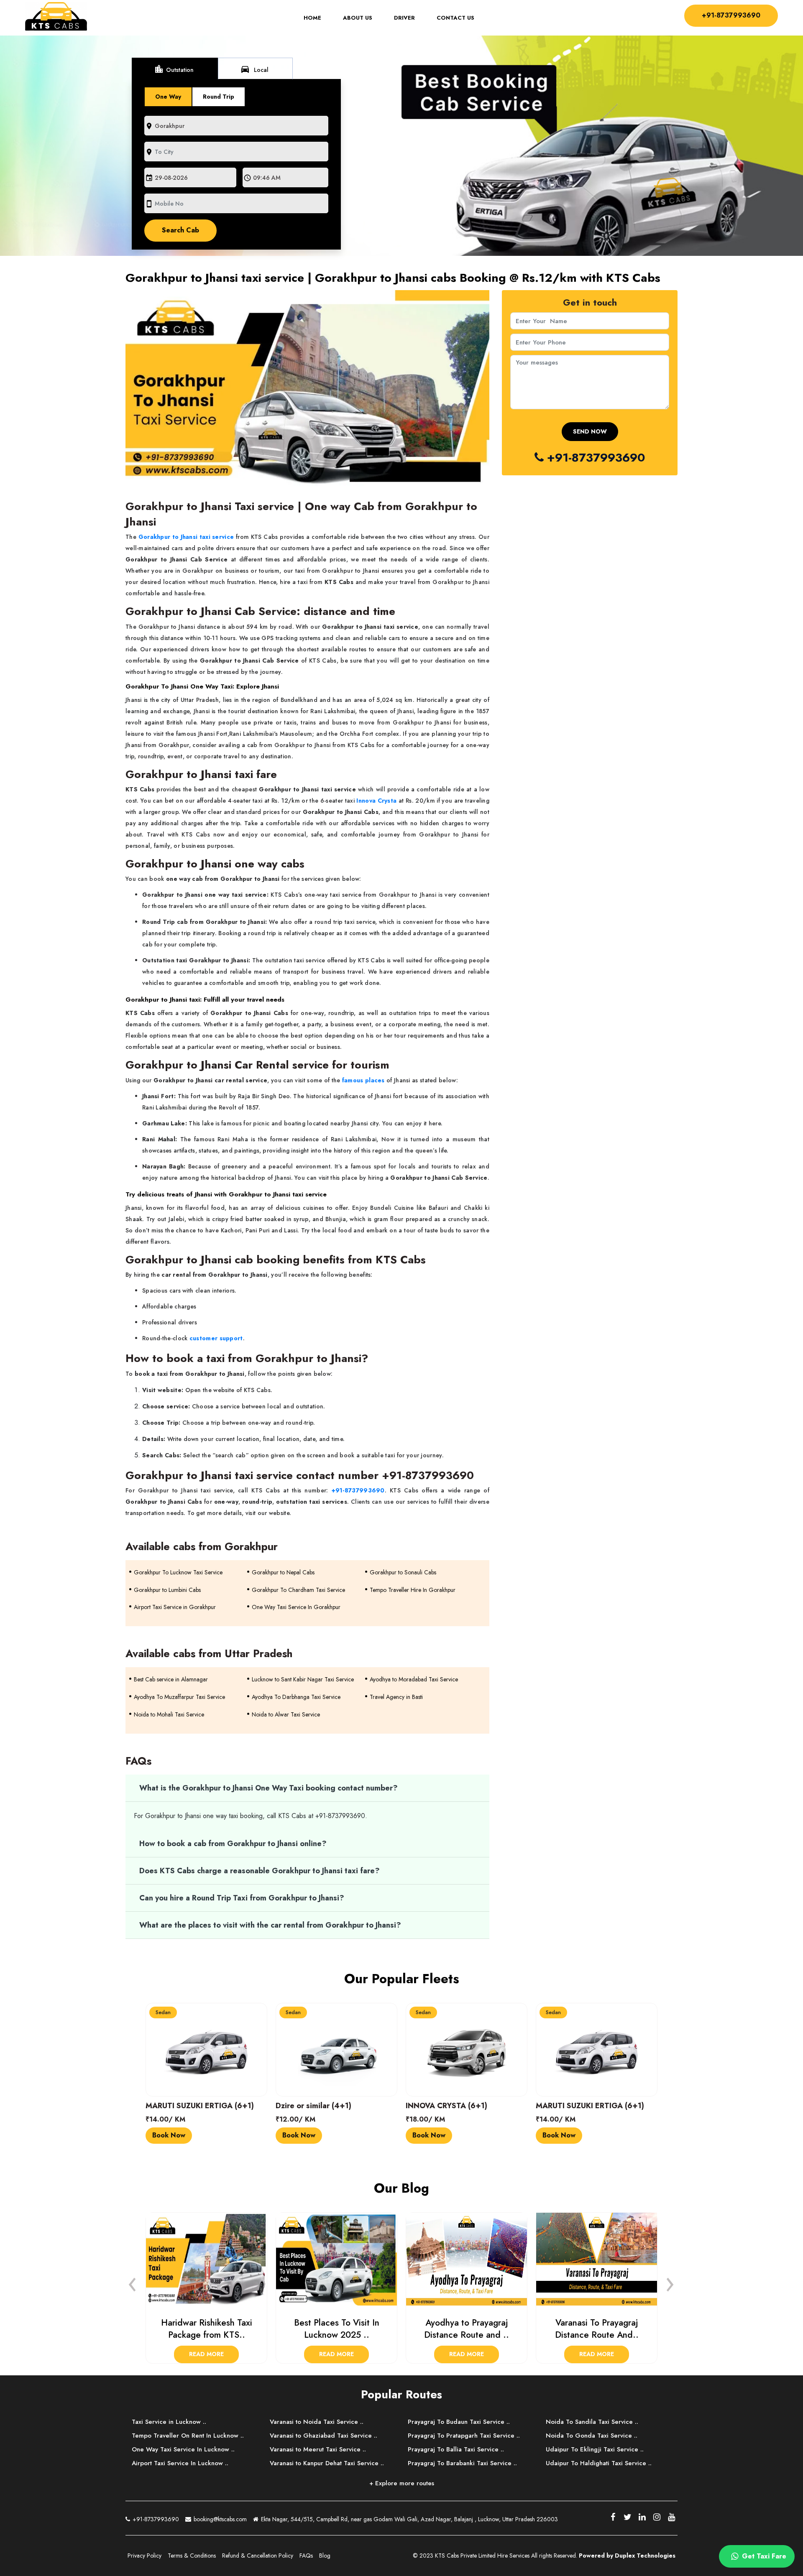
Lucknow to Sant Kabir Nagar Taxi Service (303, 1679)
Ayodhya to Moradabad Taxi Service (414, 1679)
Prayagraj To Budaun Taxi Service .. (459, 2422)
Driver (404, 18)
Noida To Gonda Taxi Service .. (592, 2436)
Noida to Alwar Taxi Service (286, 1714)
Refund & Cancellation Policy (258, 2556)
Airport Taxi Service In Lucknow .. (180, 2463)
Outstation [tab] (174, 69)
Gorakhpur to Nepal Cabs (283, 1572)
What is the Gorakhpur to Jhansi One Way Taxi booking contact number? (269, 1788)
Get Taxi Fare (763, 2556)
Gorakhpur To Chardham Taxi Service (298, 1590)
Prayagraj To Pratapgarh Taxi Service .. (464, 2436)
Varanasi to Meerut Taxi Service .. (318, 2449)
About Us (358, 18)
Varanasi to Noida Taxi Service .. (317, 2422)
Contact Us (455, 18)
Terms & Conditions (192, 2556)
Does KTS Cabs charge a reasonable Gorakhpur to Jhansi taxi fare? (260, 1871)
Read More (206, 2354)
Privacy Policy (144, 2556)
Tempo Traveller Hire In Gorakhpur (413, 1590)
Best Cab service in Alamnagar (171, 1679)
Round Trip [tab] (219, 97)
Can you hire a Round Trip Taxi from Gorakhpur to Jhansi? (242, 1898)
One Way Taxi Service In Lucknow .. (183, 2449)
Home (318, 18)
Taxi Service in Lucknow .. (169, 2422)
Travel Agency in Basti (396, 1697)
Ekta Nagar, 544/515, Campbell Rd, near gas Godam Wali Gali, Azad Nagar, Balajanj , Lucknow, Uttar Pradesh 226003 (409, 2519)
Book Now (169, 2135)
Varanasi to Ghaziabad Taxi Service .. (324, 2436)
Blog (325, 2556)
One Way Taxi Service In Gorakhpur (296, 1607)
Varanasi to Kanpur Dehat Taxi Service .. (327, 2463)
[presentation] (133, 2282)
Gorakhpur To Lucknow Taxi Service (178, 1572)
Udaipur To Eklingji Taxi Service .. (595, 2449)
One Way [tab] (168, 97)
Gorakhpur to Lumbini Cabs (167, 1590)
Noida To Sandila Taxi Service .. (592, 2422)
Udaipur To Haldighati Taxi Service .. (599, 2463)
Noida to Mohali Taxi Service (169, 1714)
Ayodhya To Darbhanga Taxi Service (296, 1697)
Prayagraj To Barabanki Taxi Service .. (462, 2463)
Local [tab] (254, 69)
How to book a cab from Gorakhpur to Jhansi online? (233, 1844)
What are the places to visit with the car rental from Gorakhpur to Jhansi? (270, 1925)
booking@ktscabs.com (219, 2519)
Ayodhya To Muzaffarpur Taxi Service (179, 1697)
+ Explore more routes (402, 2483)
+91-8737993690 (731, 15)
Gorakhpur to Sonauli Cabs (403, 1572)
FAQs (306, 2556)
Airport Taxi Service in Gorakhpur (175, 1607)
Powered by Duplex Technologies (627, 2556)
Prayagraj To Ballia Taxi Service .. (456, 2449)
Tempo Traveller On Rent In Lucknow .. (188, 2436)
